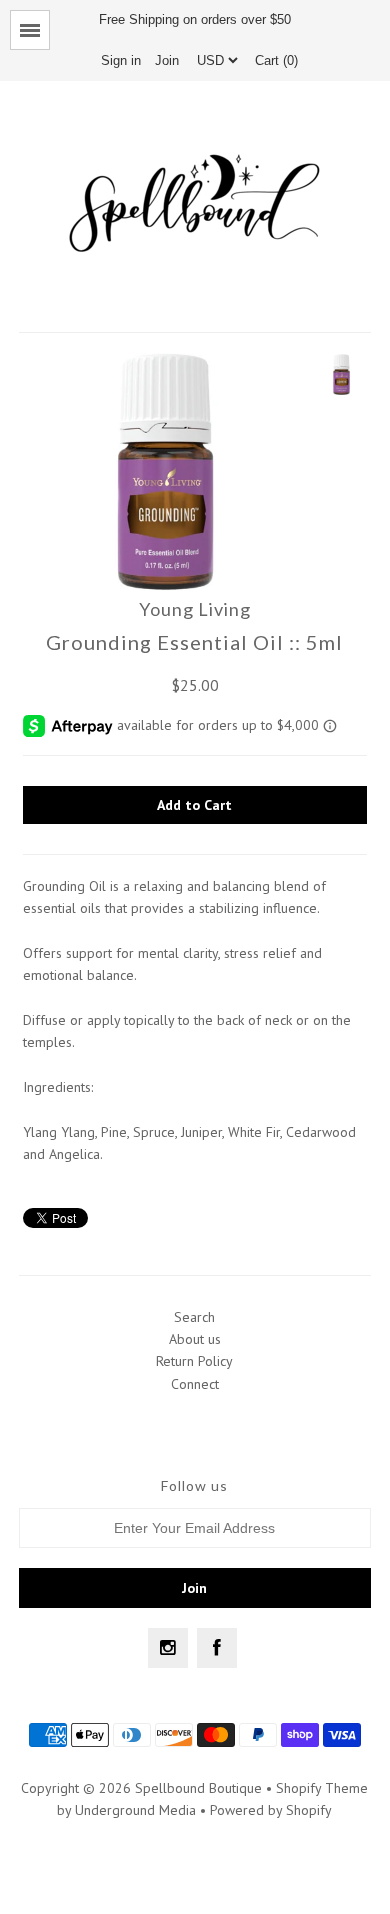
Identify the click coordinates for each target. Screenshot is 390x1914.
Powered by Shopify (271, 1810)
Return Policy (194, 1361)
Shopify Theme (322, 1788)
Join (167, 60)
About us (195, 1339)
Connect (195, 1384)
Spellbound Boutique (198, 1788)
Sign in (121, 60)
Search (194, 1317)
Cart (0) (276, 60)
